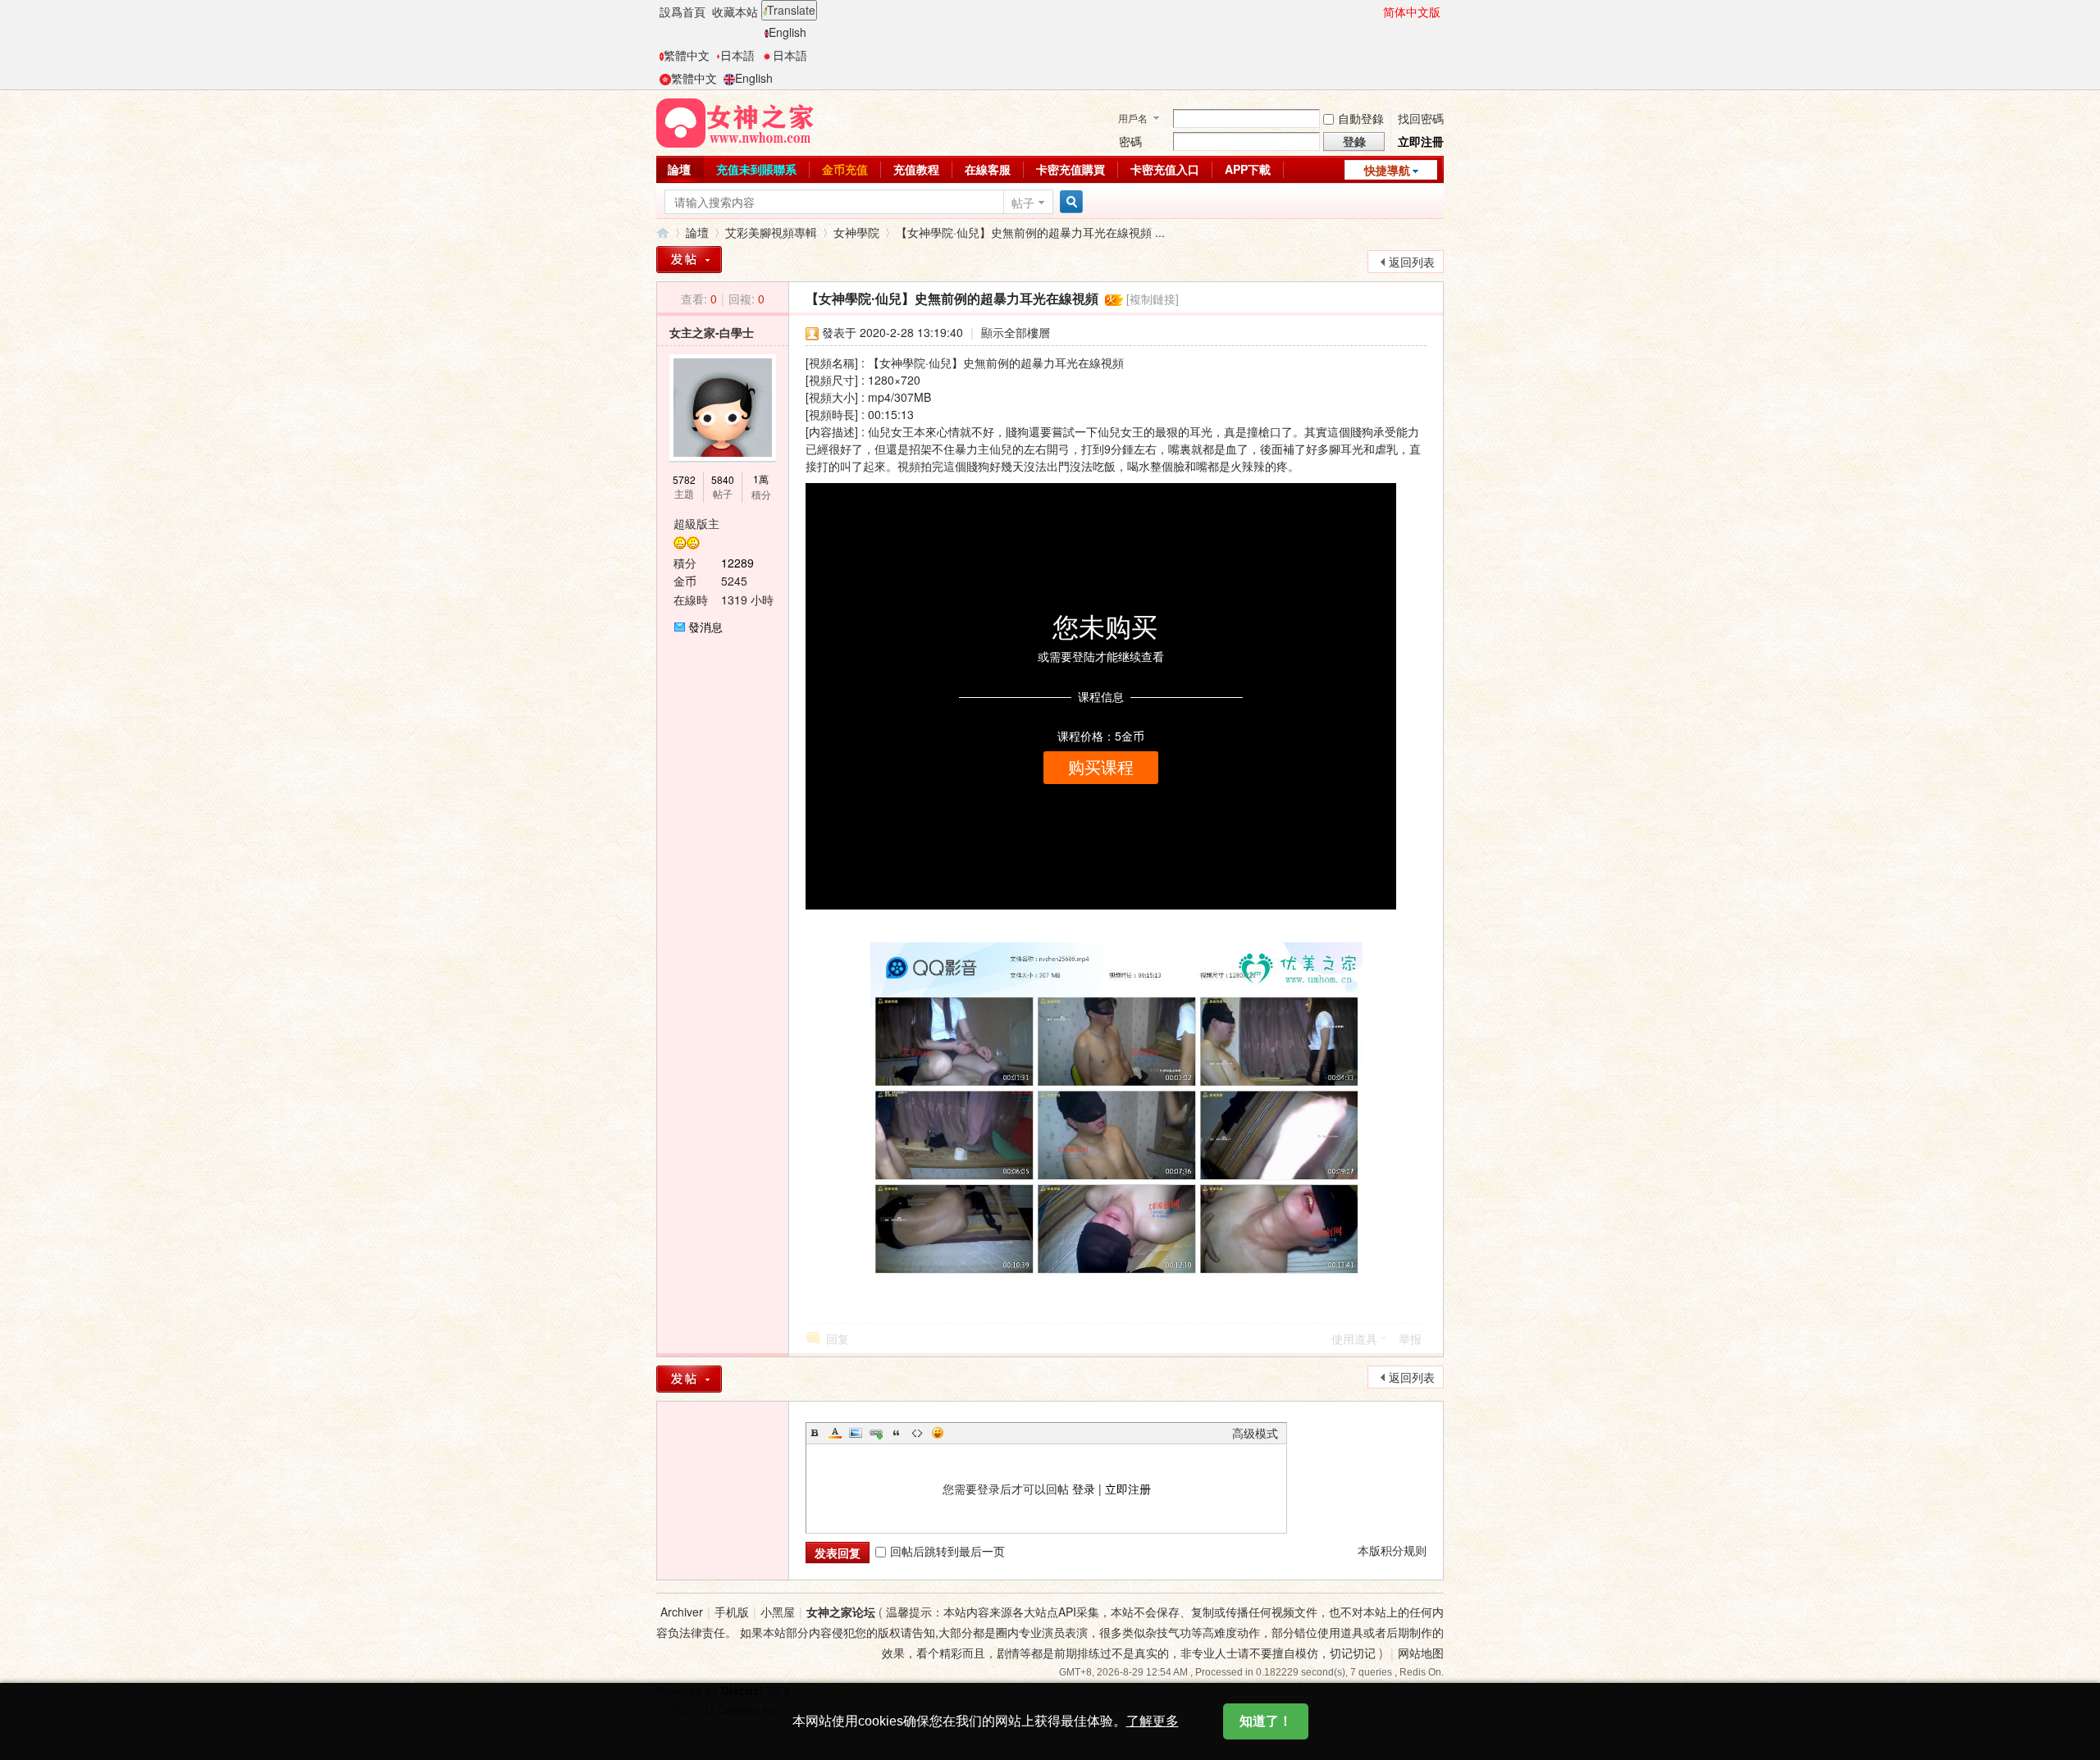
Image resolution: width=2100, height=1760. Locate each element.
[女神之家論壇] (735, 121)
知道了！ (1266, 1721)
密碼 (1130, 141)
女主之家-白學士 (712, 332)
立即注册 (1128, 1489)
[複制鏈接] (1153, 299)
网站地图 (1421, 1653)
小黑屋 (778, 1612)
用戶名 (1133, 118)
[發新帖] (689, 260)
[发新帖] (689, 1379)
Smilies (938, 1433)
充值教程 (916, 169)
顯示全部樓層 (1016, 332)
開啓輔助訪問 (1376, 11)
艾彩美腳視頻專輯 (771, 232)
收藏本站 (735, 11)
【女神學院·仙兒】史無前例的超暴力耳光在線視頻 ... (1030, 232)
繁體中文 (687, 55)
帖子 (1023, 203)
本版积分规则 (1392, 1550)
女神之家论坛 (841, 1612)
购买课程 (1101, 768)
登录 (1084, 1489)
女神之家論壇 (663, 233)
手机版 (732, 1612)
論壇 (679, 169)
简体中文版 (1412, 11)
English (787, 32)
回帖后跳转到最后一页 (947, 1551)
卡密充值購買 (1071, 169)
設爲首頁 (682, 11)
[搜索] (1069, 202)
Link (876, 1433)
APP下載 (1248, 169)
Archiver (682, 1612)
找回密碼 (1421, 118)
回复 (838, 1338)
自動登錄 (1361, 118)
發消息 (705, 627)
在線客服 (988, 169)
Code (917, 1433)
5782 (684, 479)
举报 (1410, 1338)
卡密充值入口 (1165, 169)
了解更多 (1153, 1721)
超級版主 (696, 523)
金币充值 (845, 169)
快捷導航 (1387, 170)
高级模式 (1255, 1433)
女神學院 (856, 232)
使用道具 (1354, 1338)
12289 (737, 563)
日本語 (737, 55)
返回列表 (1412, 262)
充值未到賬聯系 (756, 169)
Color (835, 1433)
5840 (723, 479)
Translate (791, 10)
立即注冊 (1421, 141)
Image (856, 1433)
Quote (897, 1433)
